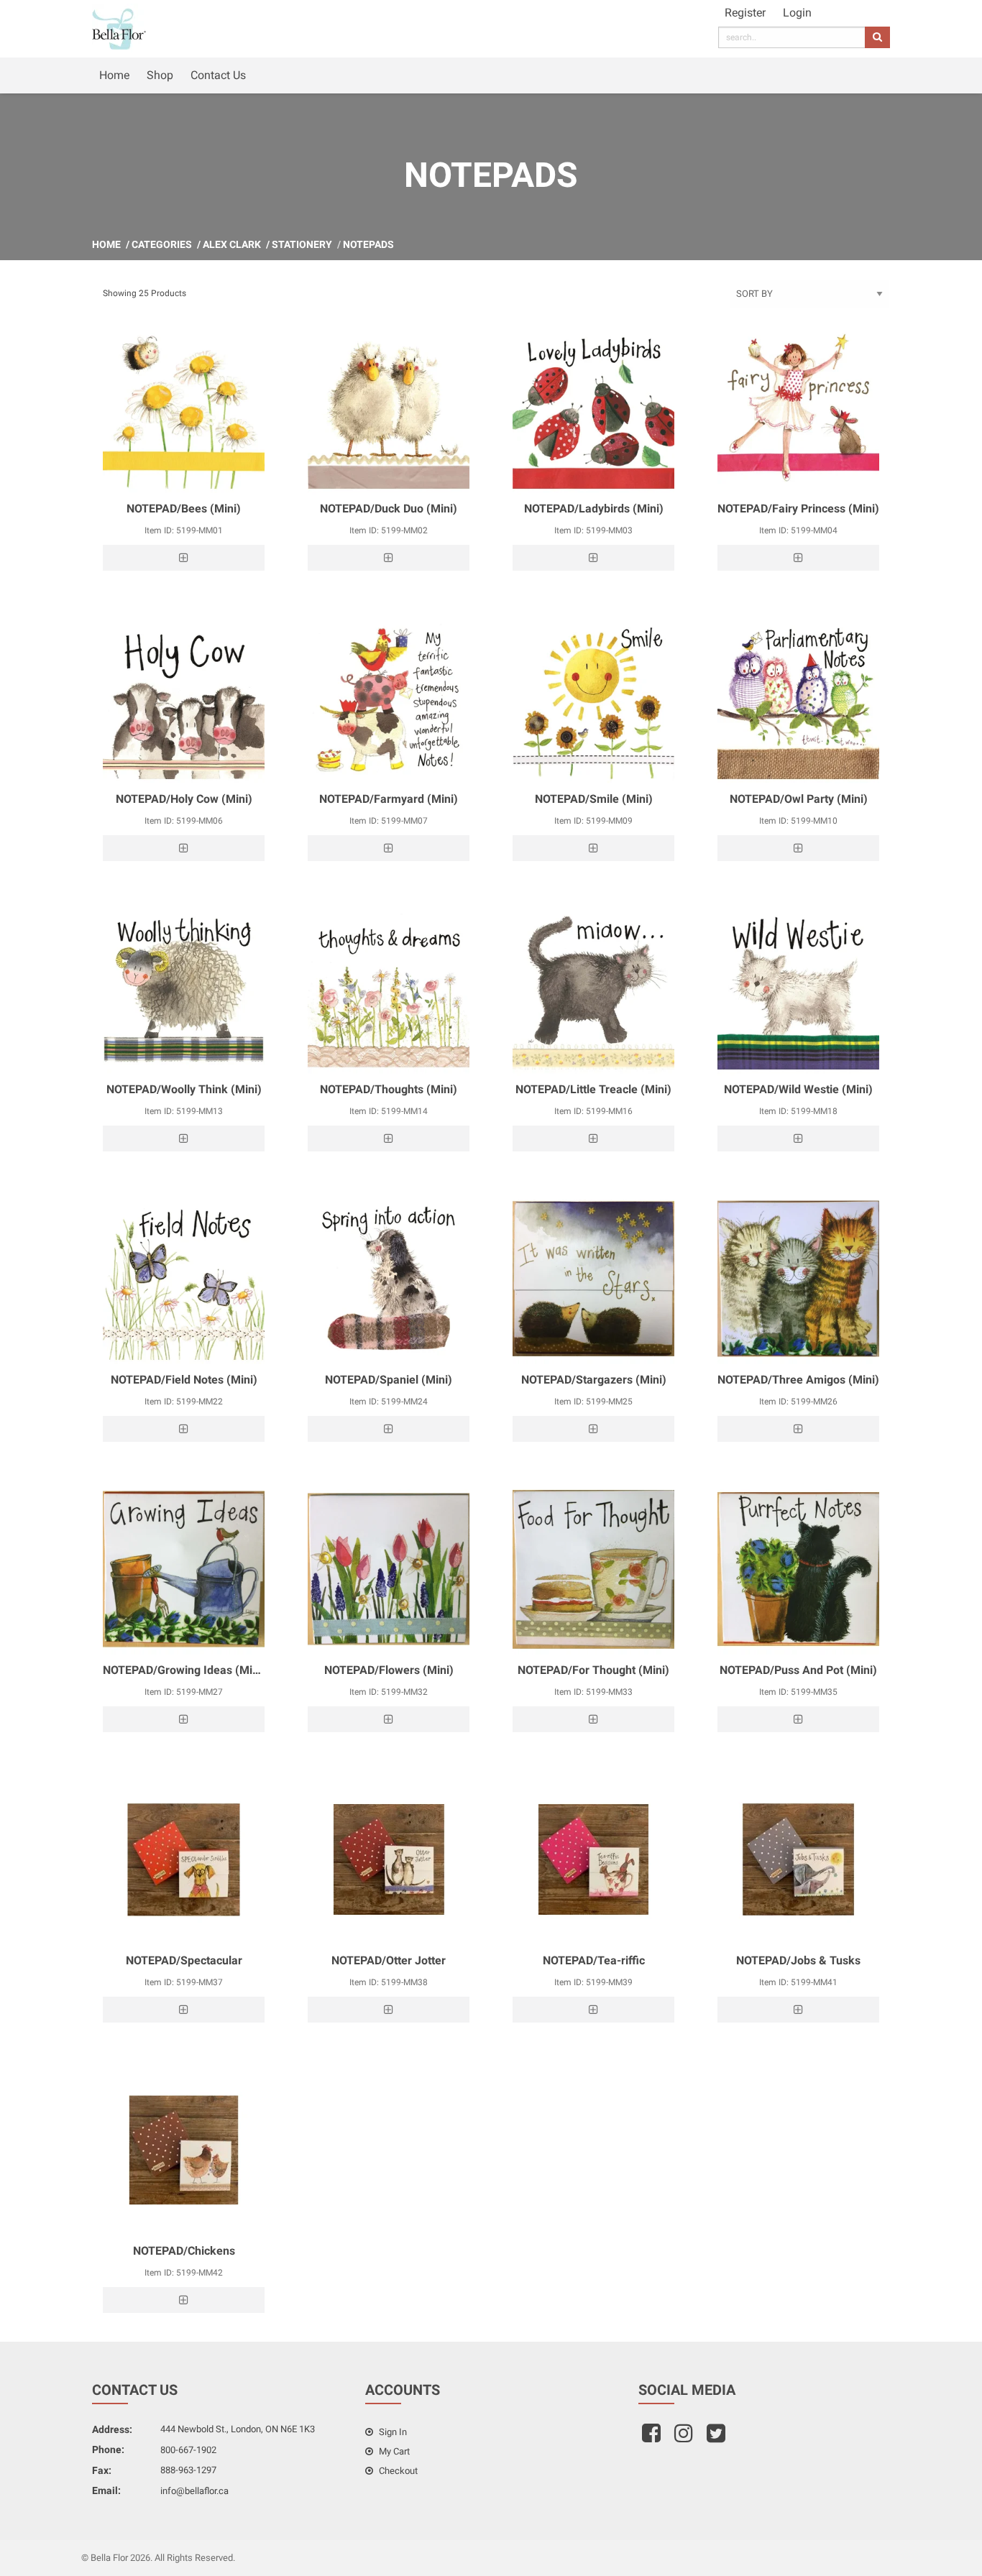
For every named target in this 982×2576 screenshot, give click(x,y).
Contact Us (218, 75)
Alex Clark (232, 244)
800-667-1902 (188, 2450)
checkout (397, 2471)
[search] (877, 37)
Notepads (368, 244)
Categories (162, 244)
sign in (392, 2432)
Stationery (302, 244)
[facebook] (653, 2438)
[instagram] (685, 2438)
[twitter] (718, 2438)
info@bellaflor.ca (194, 2491)
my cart (393, 2451)
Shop (160, 75)
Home (114, 75)
